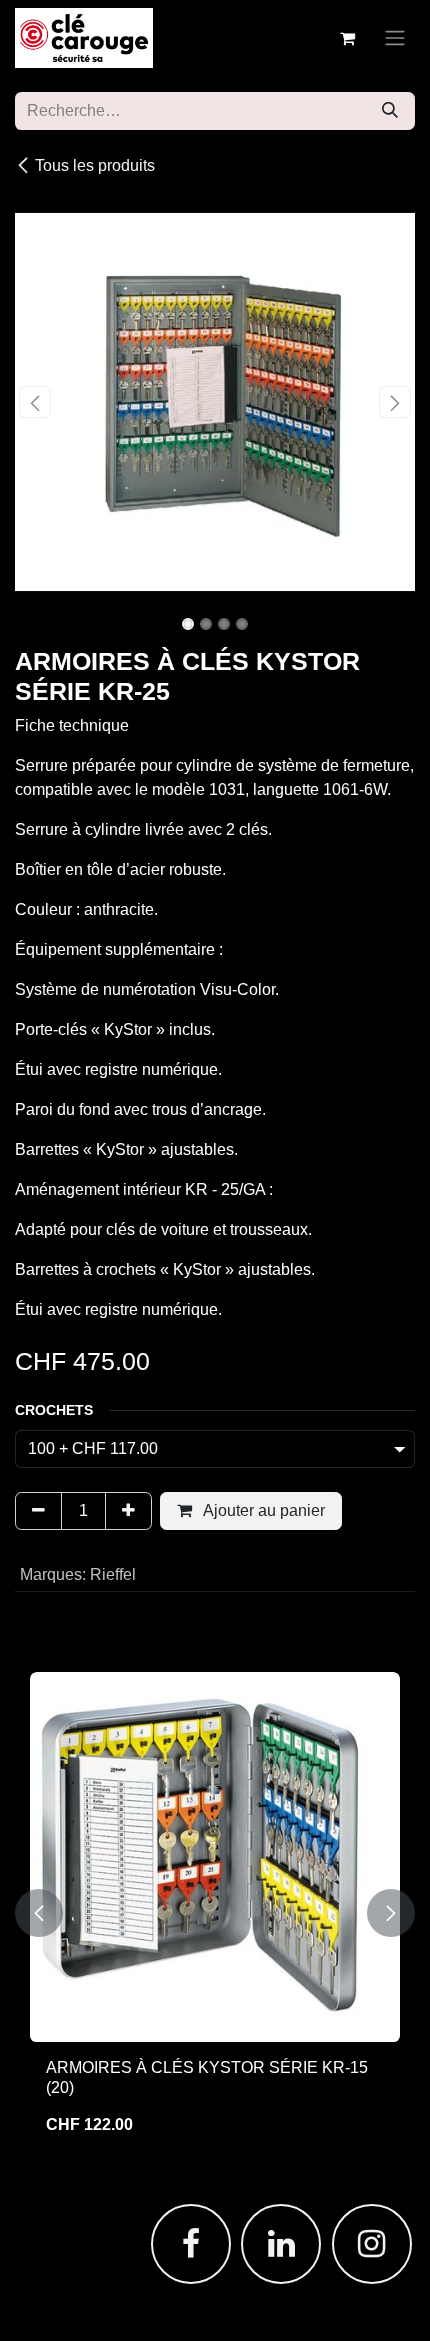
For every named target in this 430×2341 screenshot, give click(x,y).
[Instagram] (372, 2244)
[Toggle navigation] (395, 38)
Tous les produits (95, 165)
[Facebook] (191, 2244)
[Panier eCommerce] (347, 38)
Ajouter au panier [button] (262, 1510)
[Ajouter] (128, 1511)
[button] (35, 402)
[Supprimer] (38, 1511)
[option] (215, 1912)
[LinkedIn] (281, 2244)
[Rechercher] (390, 111)
